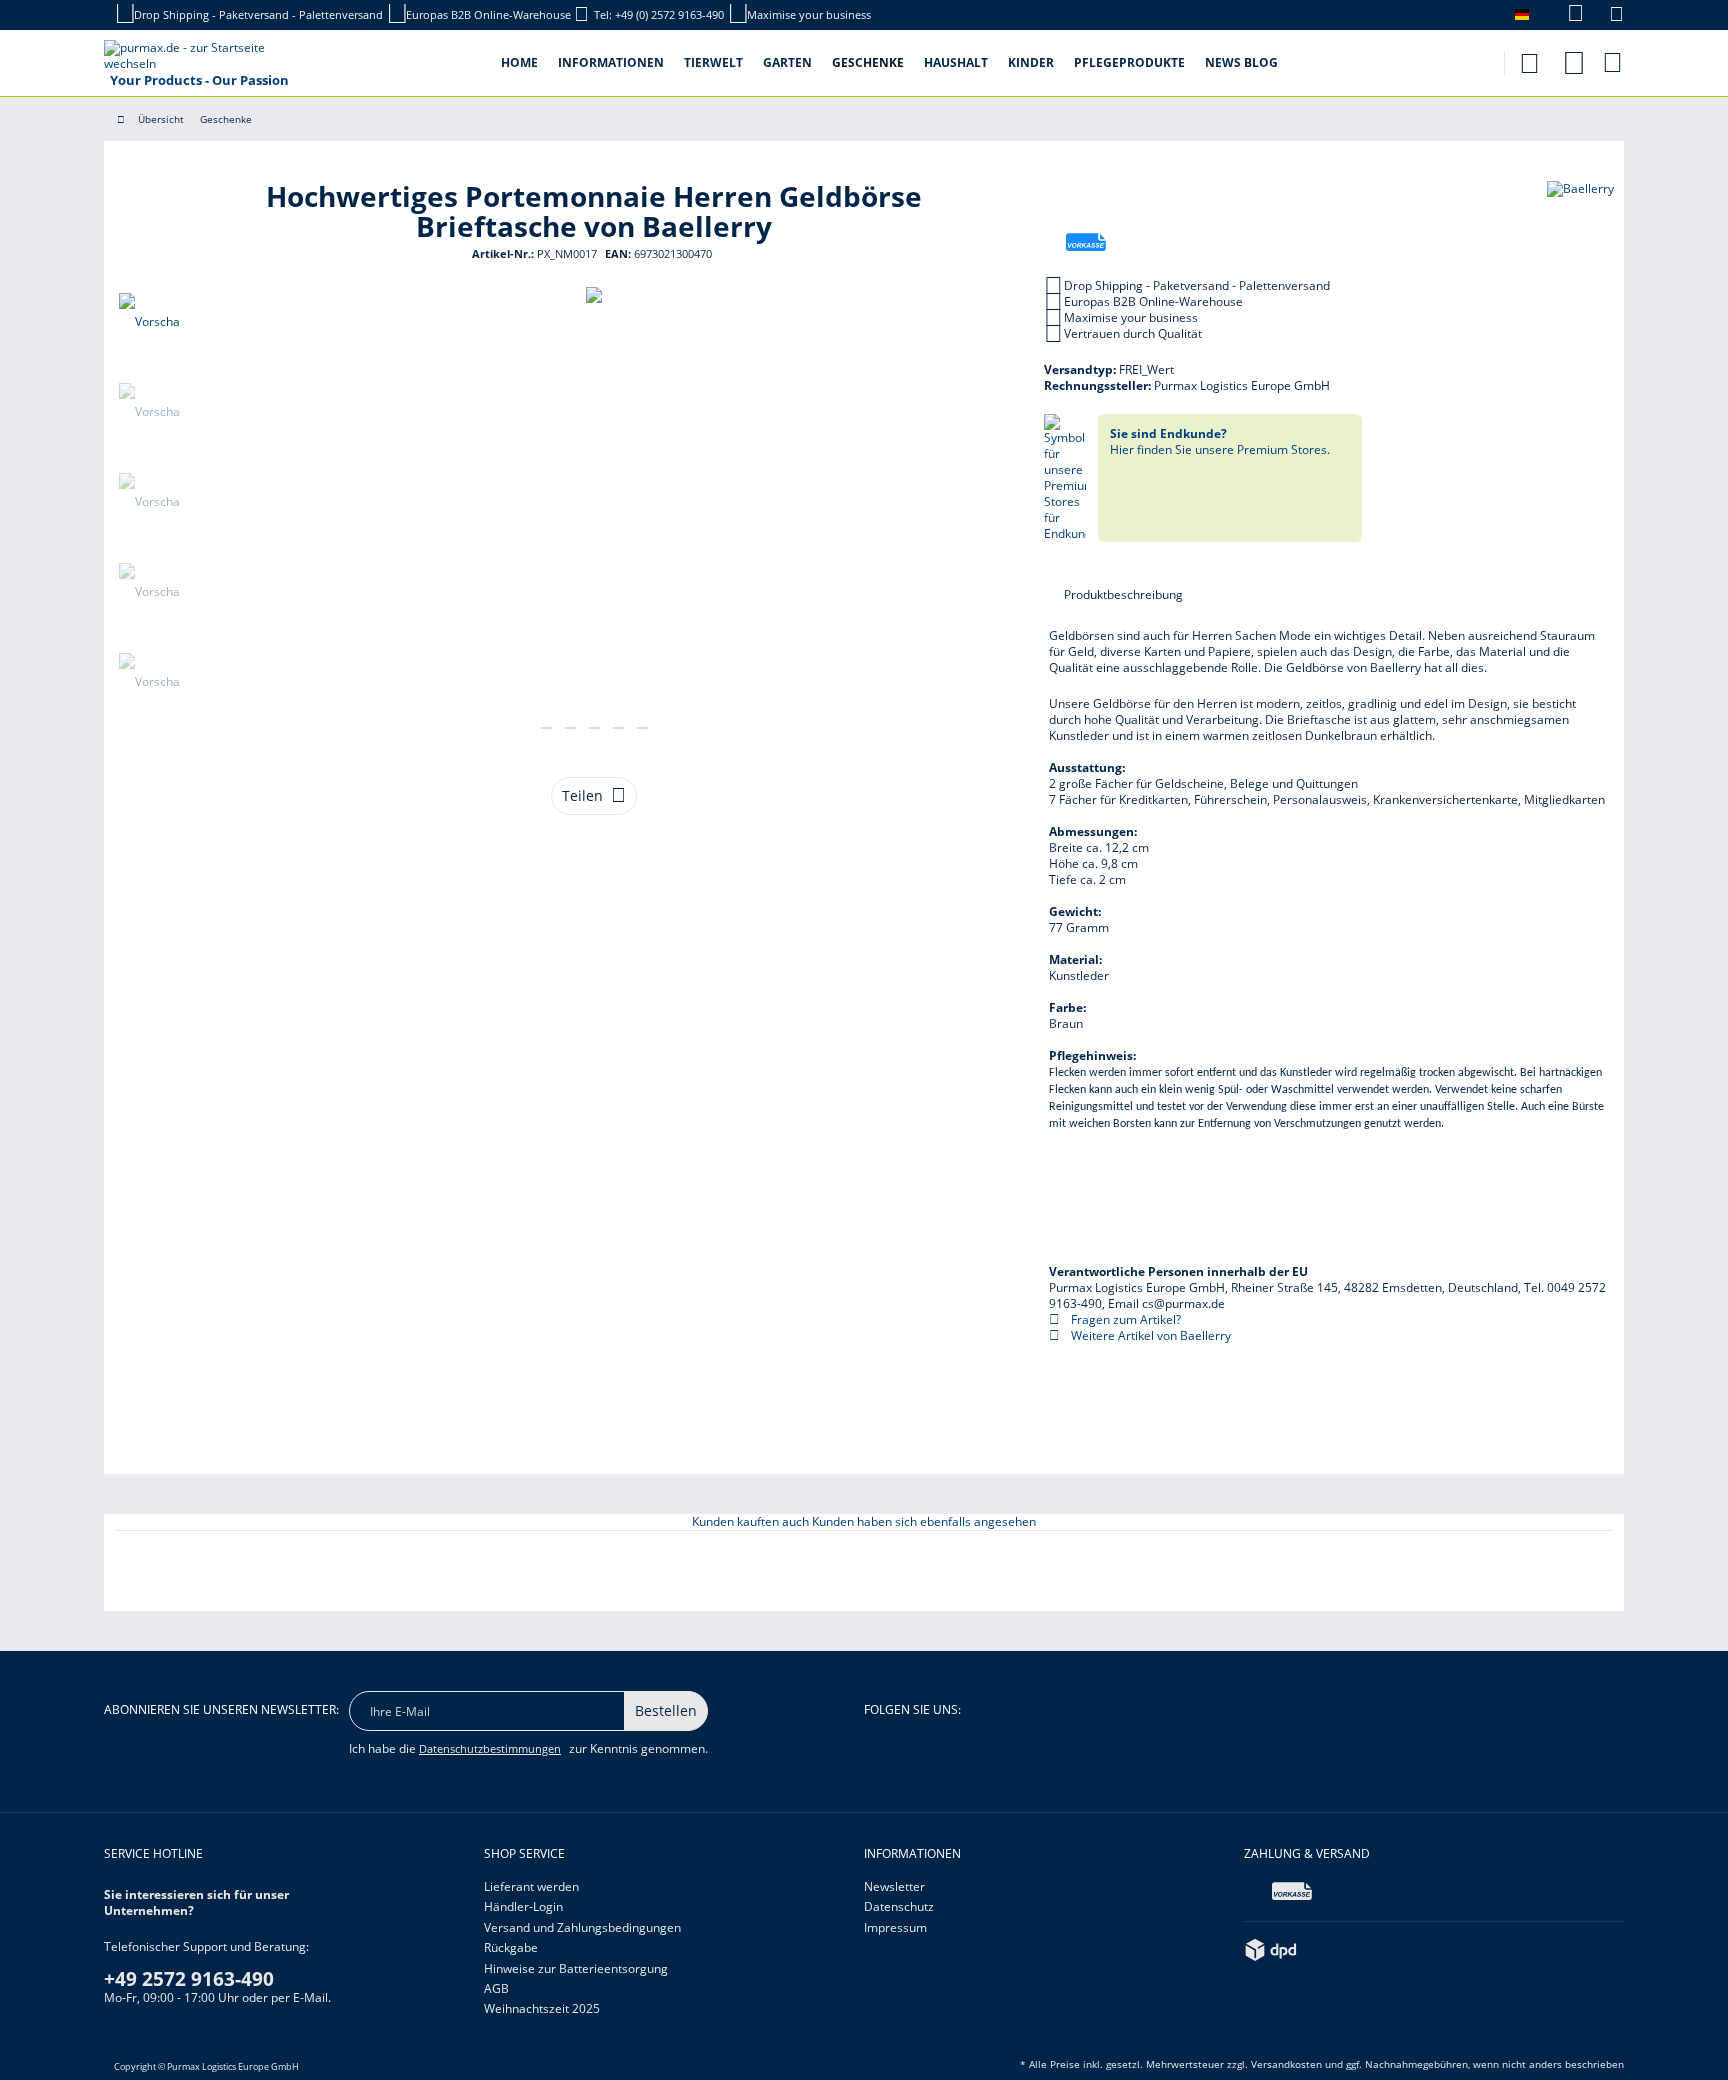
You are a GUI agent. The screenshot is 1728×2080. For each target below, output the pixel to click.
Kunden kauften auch (750, 1521)
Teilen (582, 795)
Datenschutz (899, 1906)
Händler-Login (523, 1906)
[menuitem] (1565, 14)
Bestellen (666, 1710)
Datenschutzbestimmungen (490, 1748)
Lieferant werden (531, 1886)
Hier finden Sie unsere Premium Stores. (1220, 441)
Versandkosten (1286, 2064)
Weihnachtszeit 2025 (542, 2008)
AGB (496, 1988)
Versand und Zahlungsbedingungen (582, 1927)
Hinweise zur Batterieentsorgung (576, 1968)
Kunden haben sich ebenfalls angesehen (924, 1521)
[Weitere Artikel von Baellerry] (1580, 216)
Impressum (895, 1927)
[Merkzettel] (1616, 16)
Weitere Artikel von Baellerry (1149, 1335)
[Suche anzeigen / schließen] (1529, 57)
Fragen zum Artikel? (1124, 1319)
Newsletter (894, 1886)
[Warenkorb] (1614, 62)
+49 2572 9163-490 (189, 1979)
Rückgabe (511, 1947)
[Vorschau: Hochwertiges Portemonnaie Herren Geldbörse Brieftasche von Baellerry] (149, 322)
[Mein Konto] (1574, 59)
